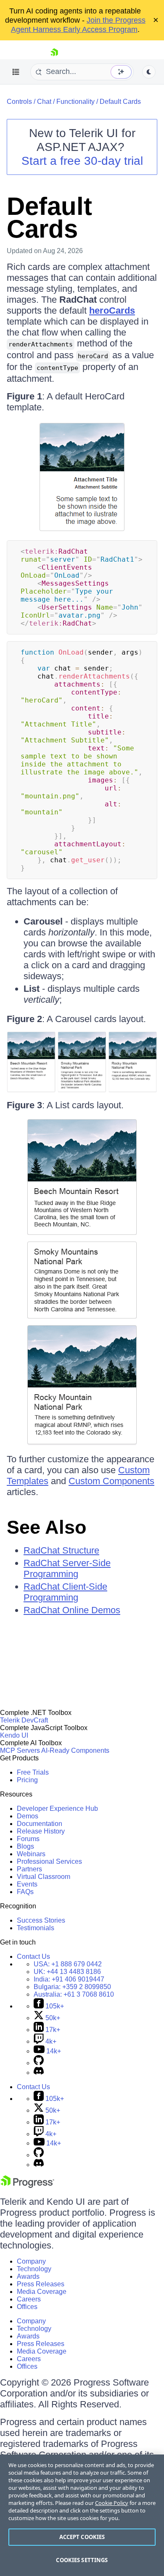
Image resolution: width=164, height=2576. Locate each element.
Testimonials (36, 1928)
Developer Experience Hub (57, 1808)
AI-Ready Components (75, 1750)
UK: (67, 1972)
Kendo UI (14, 1735)
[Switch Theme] (149, 72)
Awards (28, 2276)
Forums (28, 1839)
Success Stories (41, 1920)
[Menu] (16, 72)
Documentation (40, 1824)
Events (27, 1884)
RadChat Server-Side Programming (67, 1568)
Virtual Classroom (44, 1877)
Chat (44, 102)
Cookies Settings (82, 2560)
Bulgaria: (72, 1987)
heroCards (112, 310)
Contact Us (33, 1956)
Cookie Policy (112, 2503)
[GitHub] (39, 2063)
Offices (27, 2307)
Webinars (31, 1854)
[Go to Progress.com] (27, 2186)
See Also (46, 1527)
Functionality (75, 102)
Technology (34, 2269)
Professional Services (49, 1861)
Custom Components (111, 1481)
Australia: (74, 1994)
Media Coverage (42, 2292)
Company (31, 2261)
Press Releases (41, 2284)
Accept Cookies (82, 2537)
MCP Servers (20, 1750)
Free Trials (33, 1772)
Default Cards (120, 102)
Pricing (27, 1780)
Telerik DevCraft (24, 1720)
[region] (82, 2515)
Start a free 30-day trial (82, 161)
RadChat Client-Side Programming (65, 1592)
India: (69, 1979)
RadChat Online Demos (72, 1610)
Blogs (25, 1846)
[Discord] (39, 2073)
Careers (29, 2299)
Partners (29, 1869)
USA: (68, 1964)
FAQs (25, 1892)
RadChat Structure (61, 1550)
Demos (28, 1816)
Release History (41, 1831)
